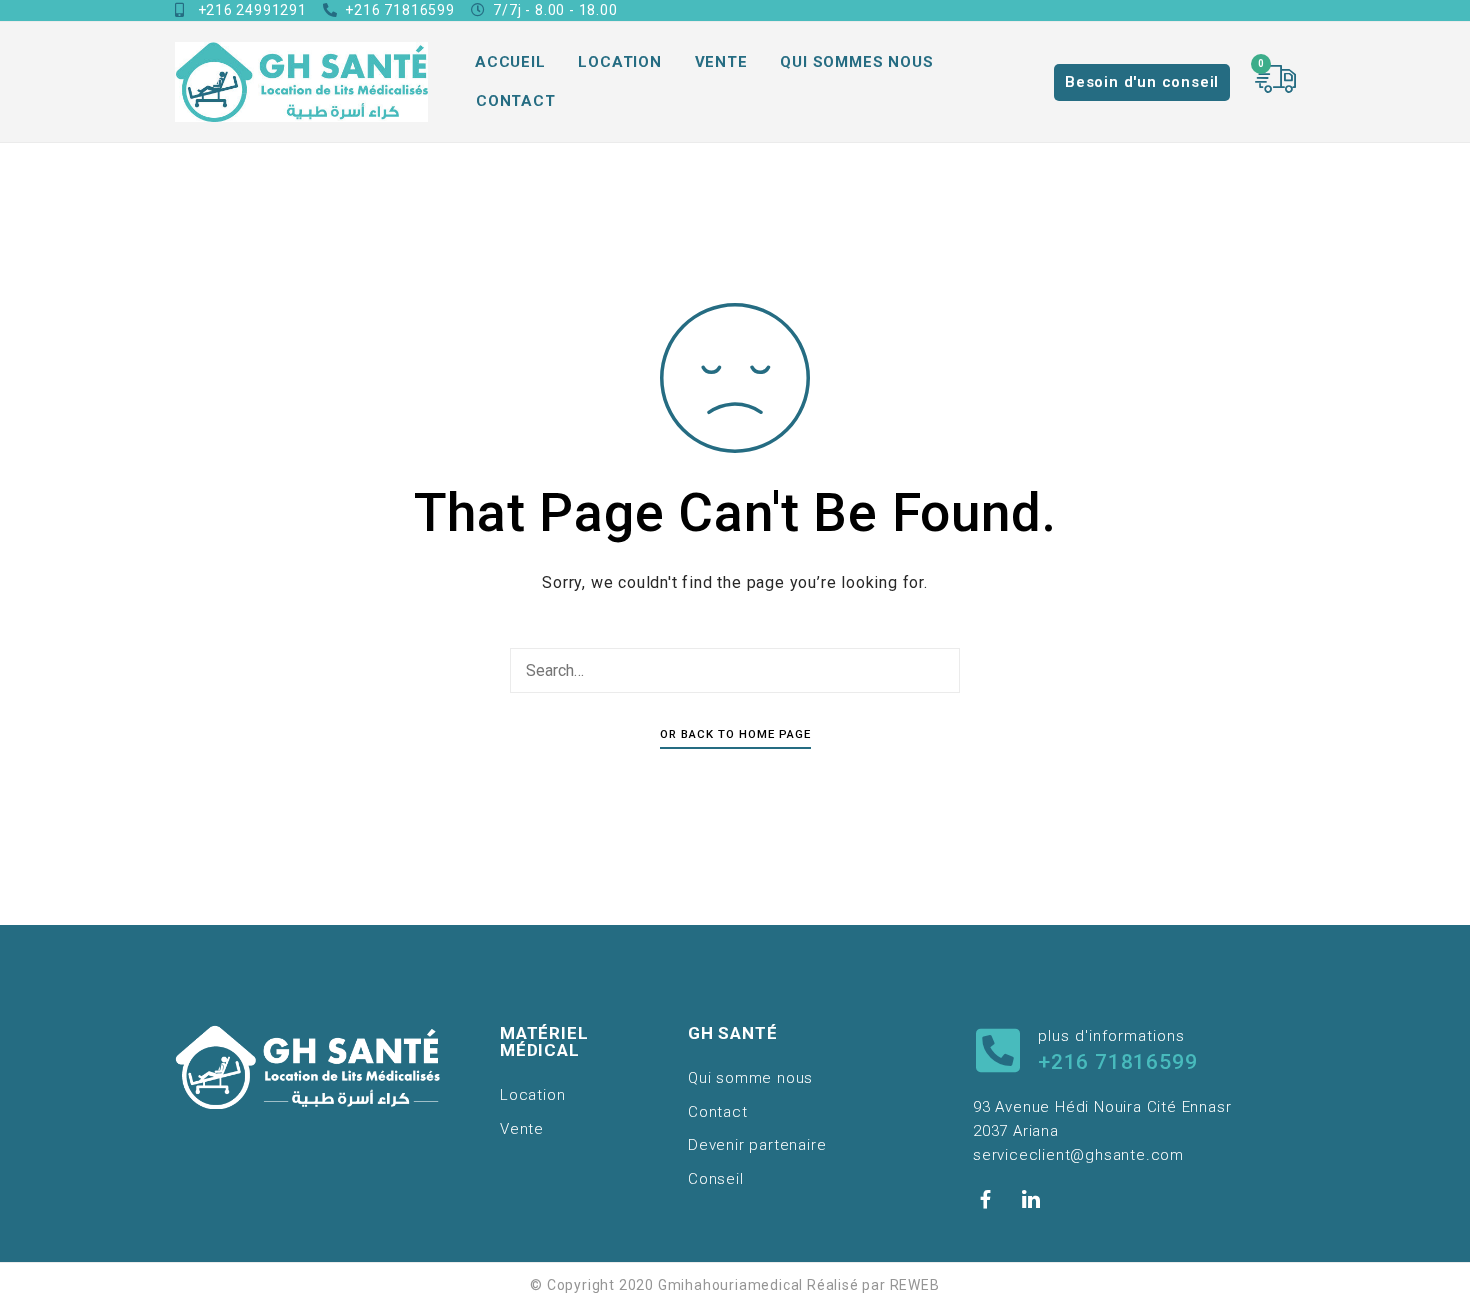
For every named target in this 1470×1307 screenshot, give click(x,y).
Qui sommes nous (856, 62)
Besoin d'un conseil (1142, 82)
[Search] (940, 671)
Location (619, 62)
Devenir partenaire (757, 1145)
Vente (721, 62)
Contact (516, 101)
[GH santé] (301, 82)
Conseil (716, 1179)
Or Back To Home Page (735, 734)
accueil (510, 62)
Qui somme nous (750, 1078)
